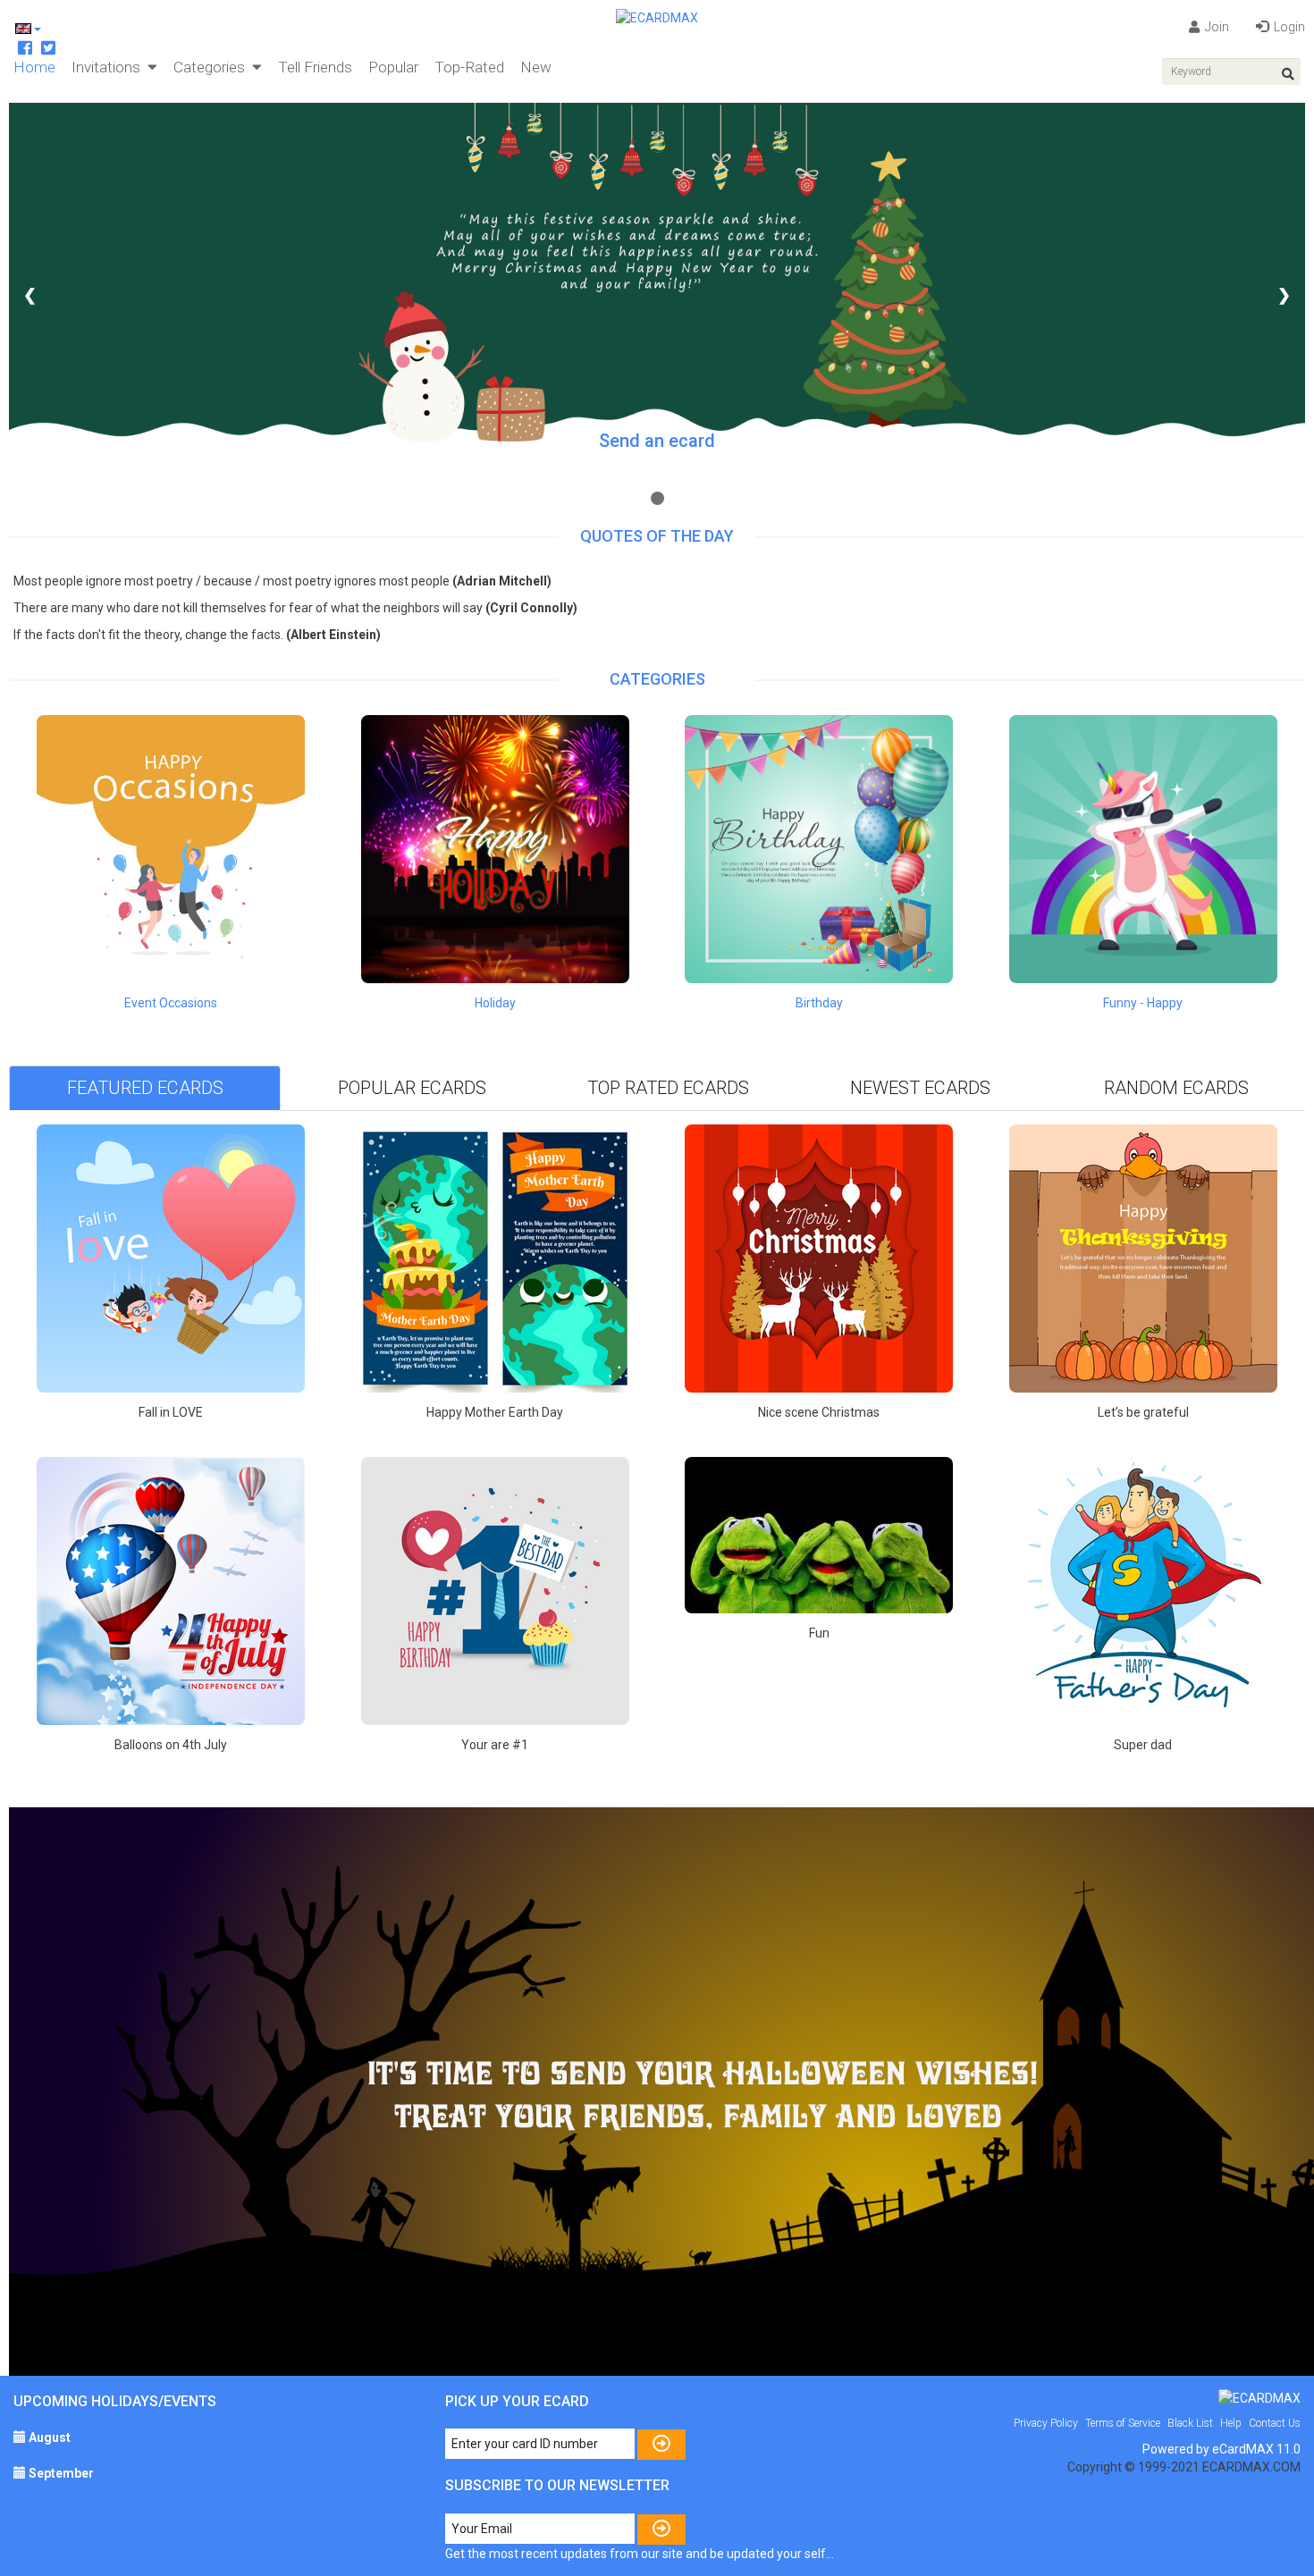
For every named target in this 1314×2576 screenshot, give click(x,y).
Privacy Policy (1046, 2423)
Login (1288, 27)
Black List (1190, 2423)
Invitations (109, 67)
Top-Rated (469, 67)
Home (34, 67)
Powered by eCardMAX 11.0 (1221, 2449)
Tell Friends (315, 67)
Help (1231, 2423)
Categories (213, 67)
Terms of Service (1123, 2423)
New (536, 67)
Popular (393, 67)
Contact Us (1275, 2423)
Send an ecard (657, 441)
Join (1216, 27)
